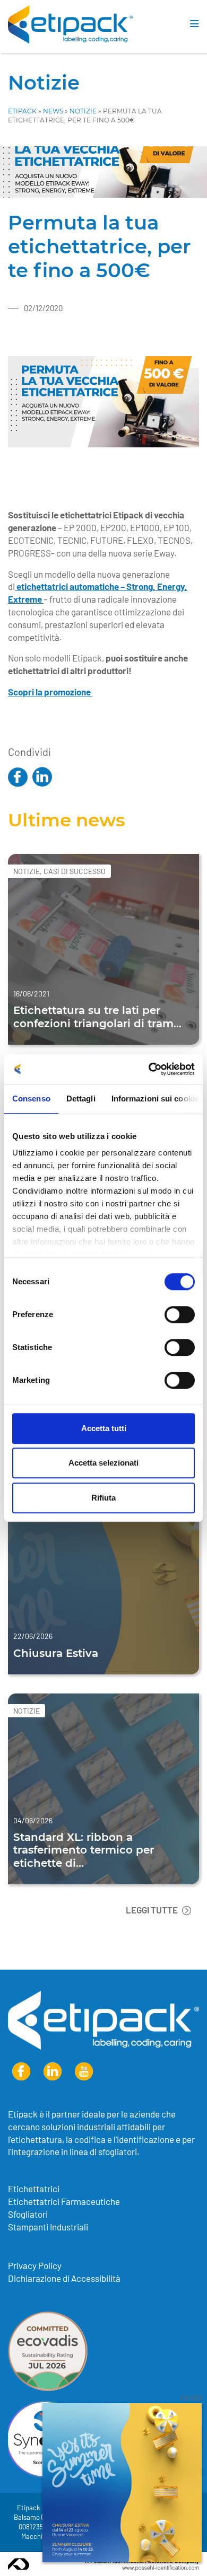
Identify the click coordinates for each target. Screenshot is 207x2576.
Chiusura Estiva (56, 1652)
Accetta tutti (104, 1428)
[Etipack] (70, 24)
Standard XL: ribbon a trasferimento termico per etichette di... (84, 1849)
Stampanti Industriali (48, 2227)
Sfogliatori (28, 2214)
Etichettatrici (34, 2189)
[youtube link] (84, 2072)
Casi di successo (75, 871)
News (53, 111)
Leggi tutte (153, 1910)
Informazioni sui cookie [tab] (155, 1099)
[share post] (18, 778)
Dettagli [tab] (81, 1099)
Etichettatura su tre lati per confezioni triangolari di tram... (97, 1016)
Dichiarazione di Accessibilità (64, 2278)
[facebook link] (21, 2072)
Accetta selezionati (103, 1463)
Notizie (44, 82)
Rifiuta (103, 1498)
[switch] (180, 1315)
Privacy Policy (35, 2265)
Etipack (22, 111)
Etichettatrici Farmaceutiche (64, 2201)
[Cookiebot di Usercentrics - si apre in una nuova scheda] (149, 1069)
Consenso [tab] (31, 1099)
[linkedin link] (53, 2072)
